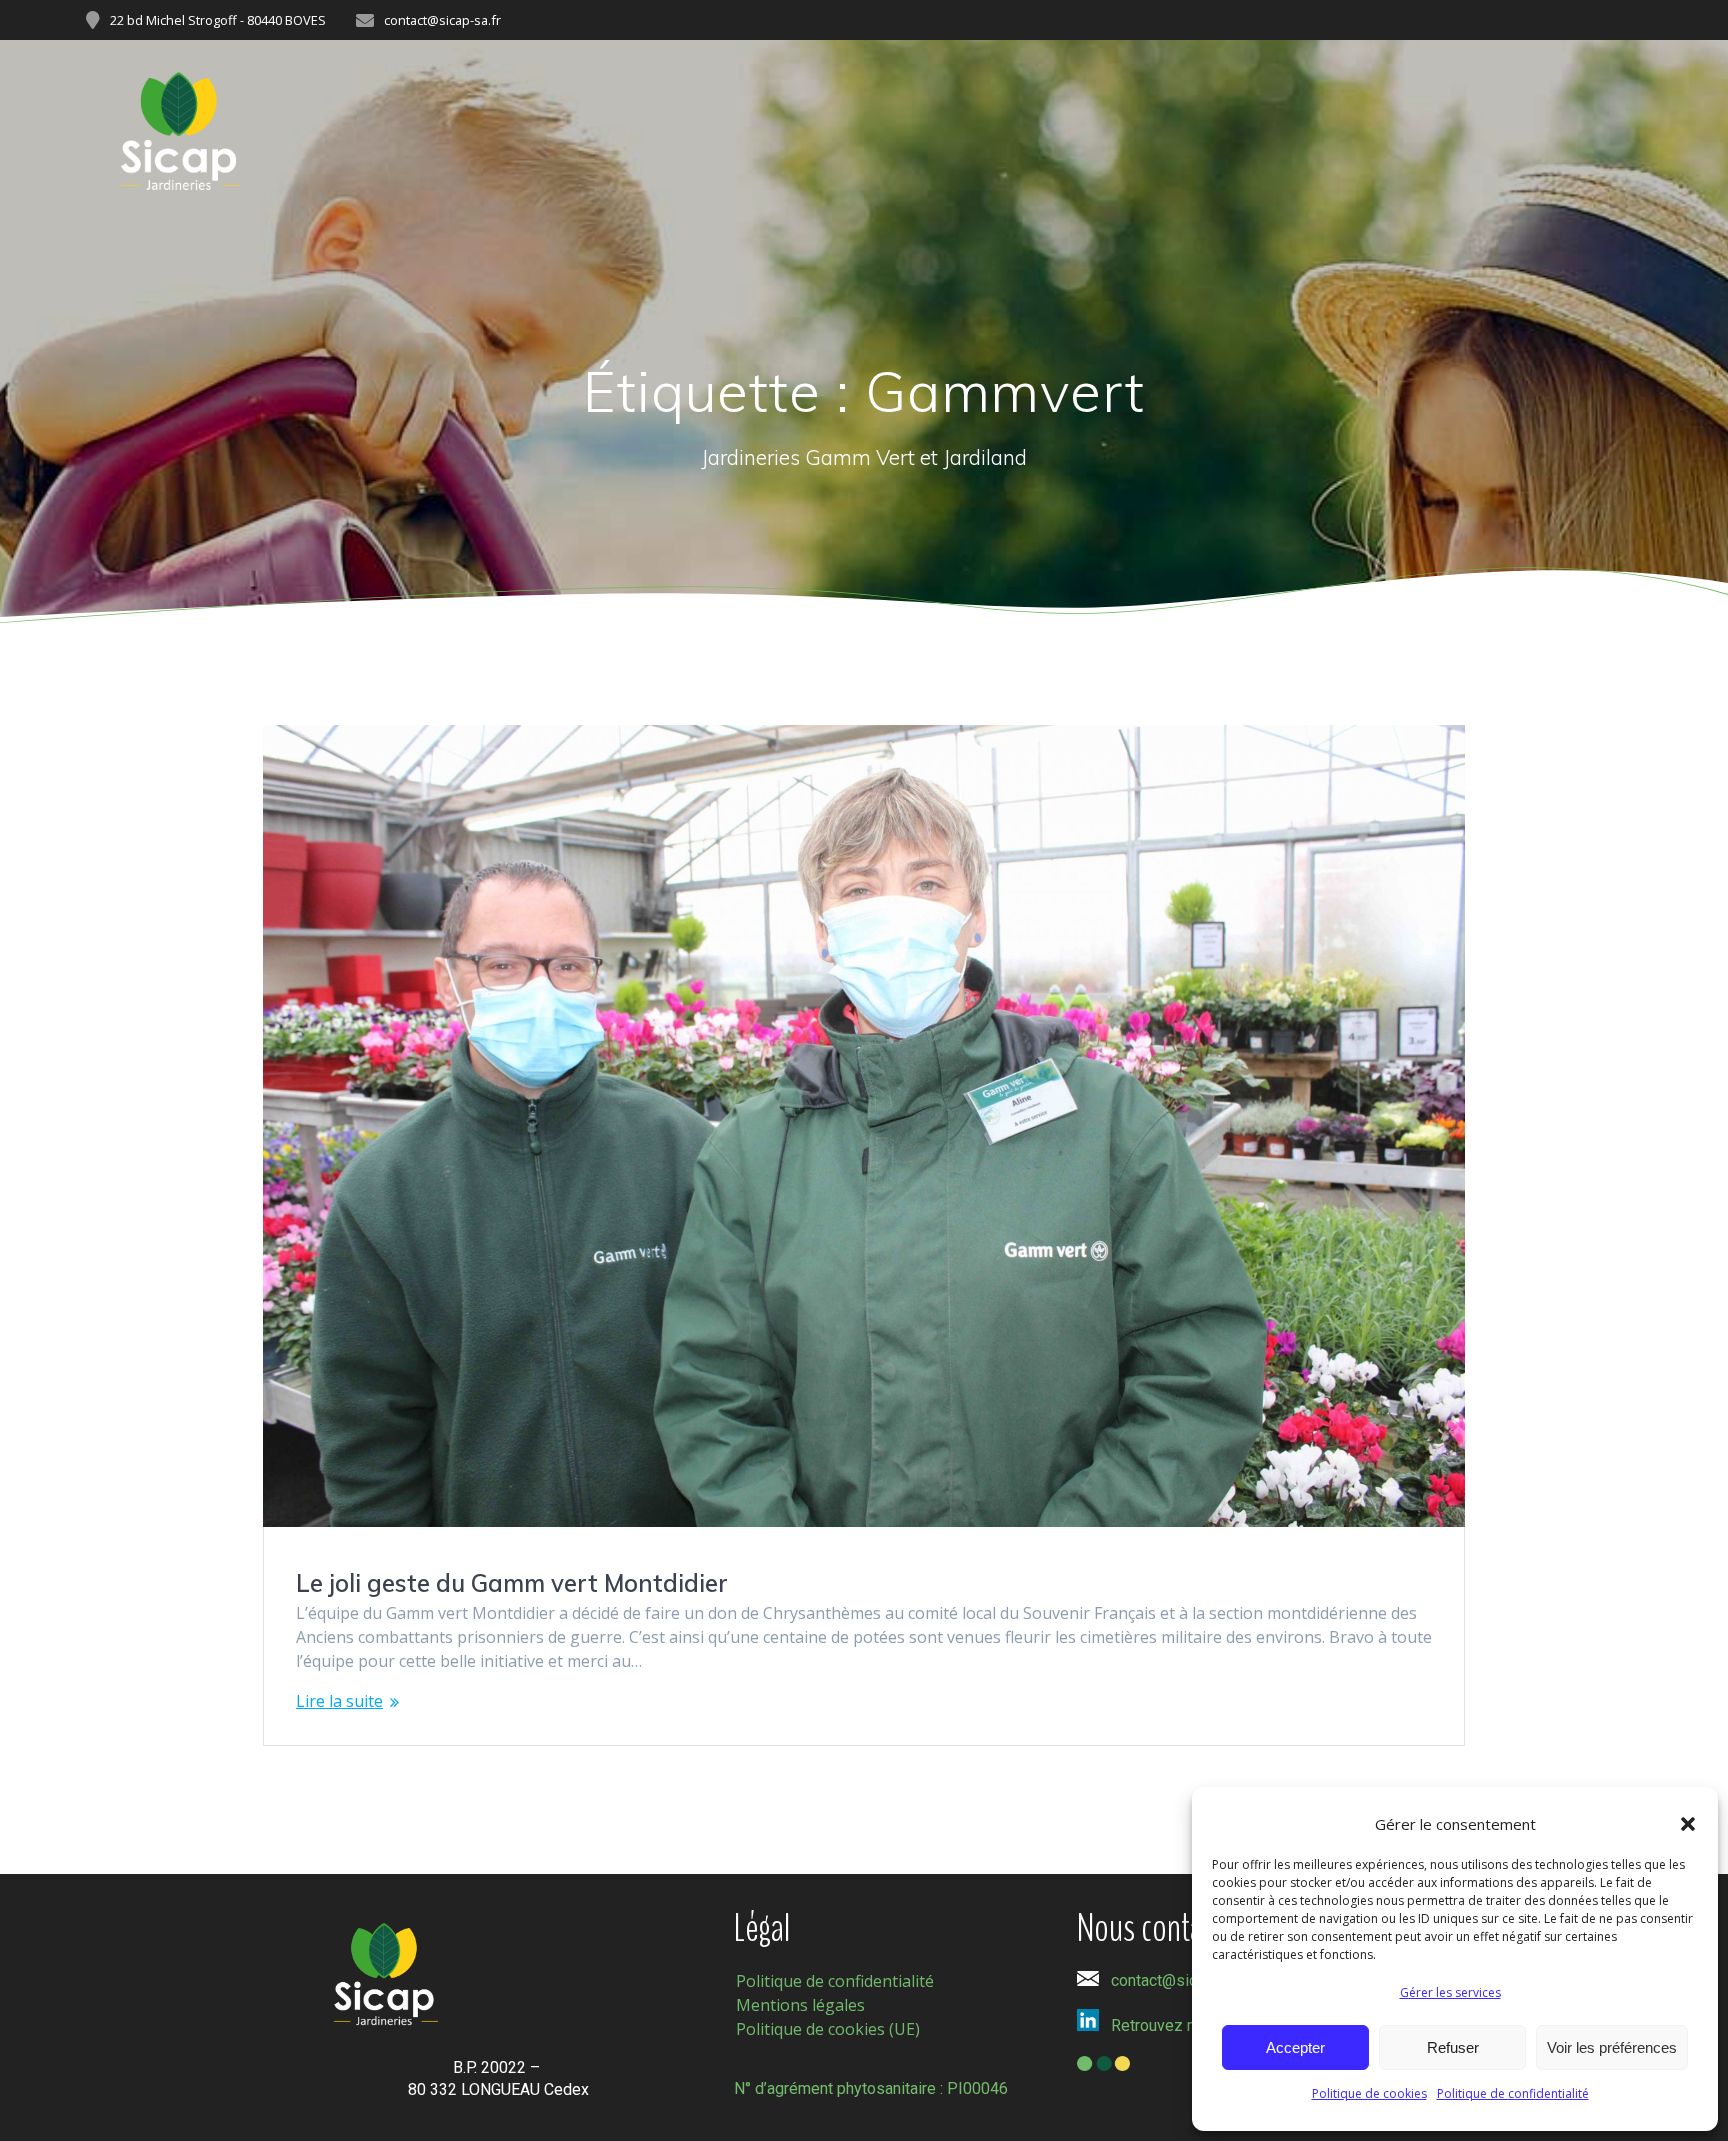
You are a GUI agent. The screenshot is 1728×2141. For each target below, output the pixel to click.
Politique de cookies (1369, 2093)
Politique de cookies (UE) (828, 2029)
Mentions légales (800, 2005)
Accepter (1295, 2047)
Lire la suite (339, 1701)
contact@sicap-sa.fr (1181, 1980)
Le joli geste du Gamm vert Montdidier (512, 1583)
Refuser (1453, 2047)
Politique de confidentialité (1513, 2093)
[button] (1688, 1824)
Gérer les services (1450, 1992)
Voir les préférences (1612, 2047)
